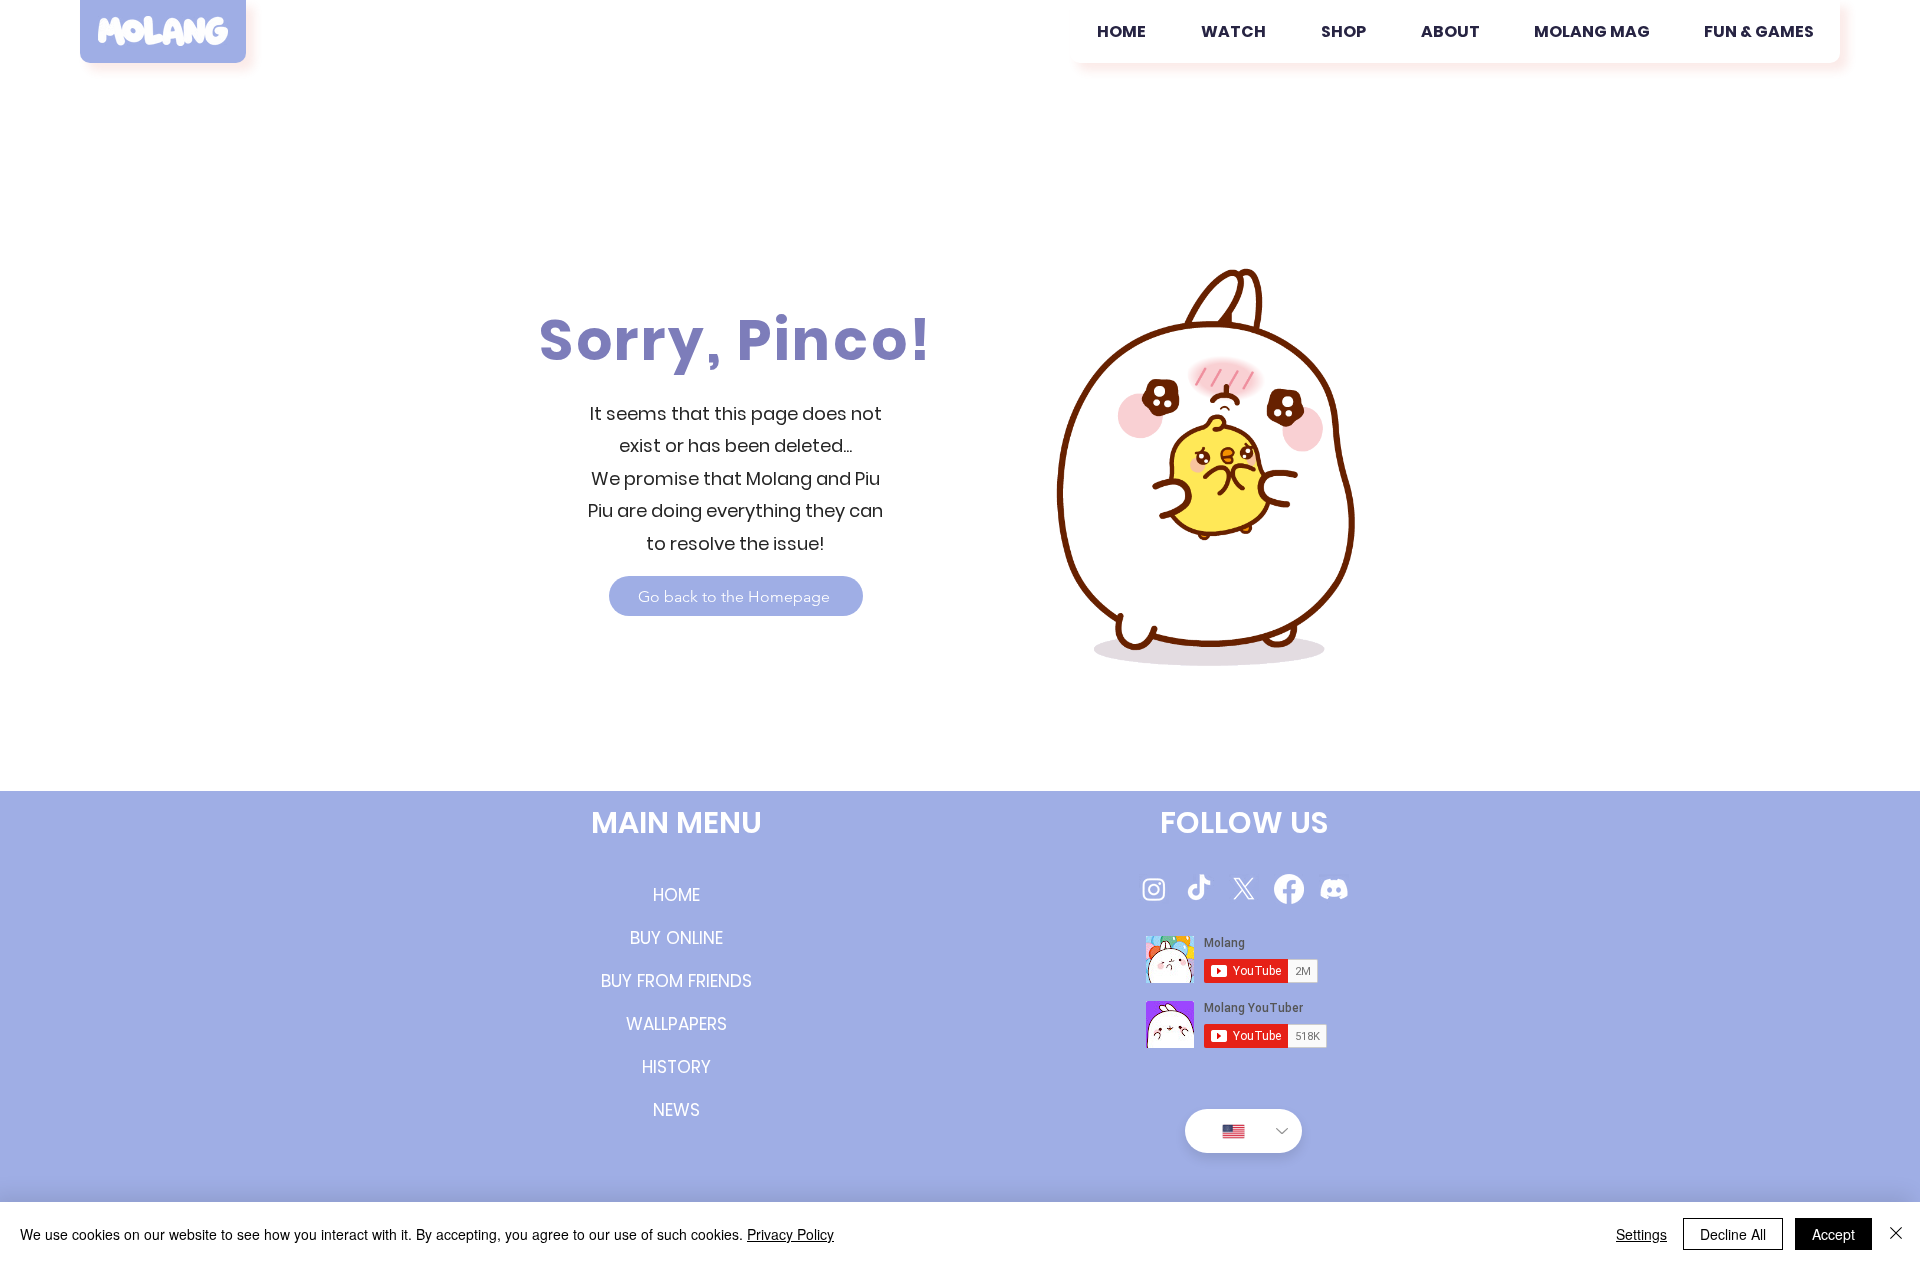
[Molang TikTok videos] (1199, 889)
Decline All (1733, 1234)
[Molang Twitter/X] (1244, 889)
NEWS (676, 1110)
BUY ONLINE (676, 938)
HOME (676, 895)
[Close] (1896, 1234)
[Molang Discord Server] (1334, 889)
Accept (1833, 1234)
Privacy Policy (790, 1234)
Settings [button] (1641, 1234)
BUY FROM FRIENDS (676, 981)
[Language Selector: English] (1243, 1131)
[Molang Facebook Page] (1289, 889)
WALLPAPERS (676, 1024)
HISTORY (676, 1067)
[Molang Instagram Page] (1154, 889)
